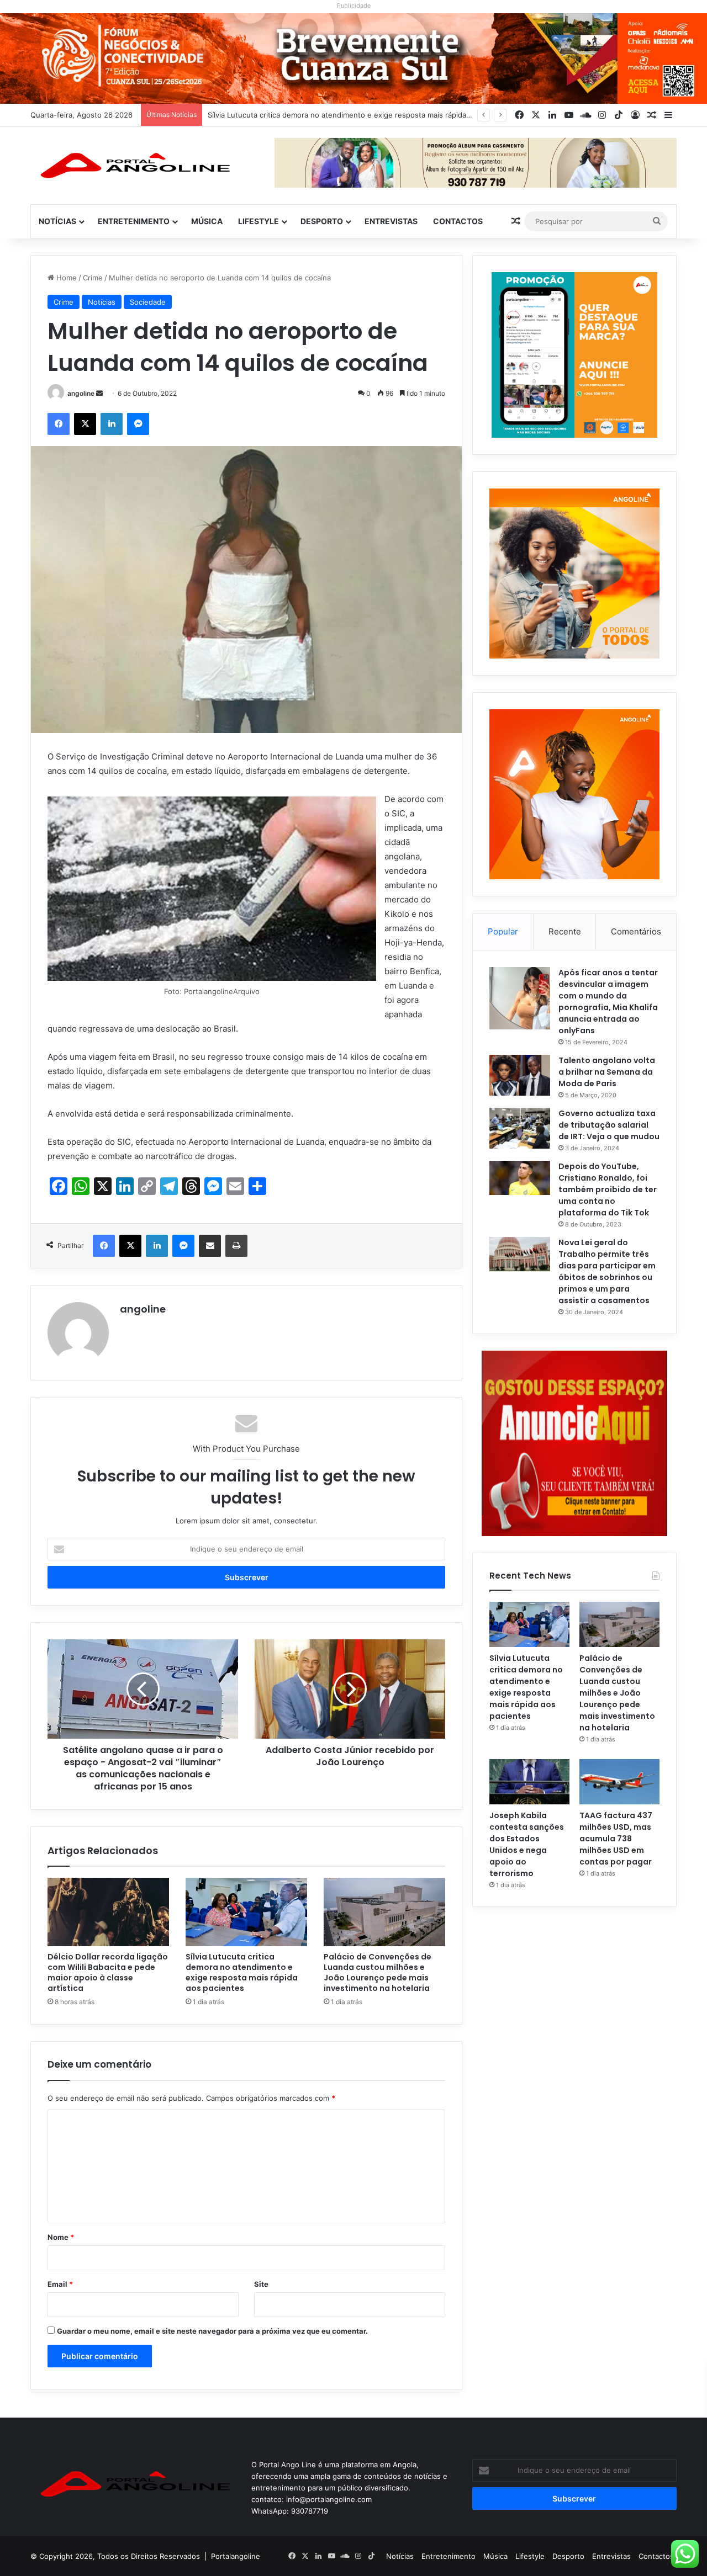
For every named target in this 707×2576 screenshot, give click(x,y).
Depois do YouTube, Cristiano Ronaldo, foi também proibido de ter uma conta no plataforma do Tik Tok (608, 1189)
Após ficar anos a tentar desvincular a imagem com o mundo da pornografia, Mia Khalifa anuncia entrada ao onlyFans (608, 1002)
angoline (81, 393)
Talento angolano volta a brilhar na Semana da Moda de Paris (607, 1072)
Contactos (458, 221)
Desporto (322, 221)
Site (261, 2284)
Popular (503, 931)
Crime (93, 278)
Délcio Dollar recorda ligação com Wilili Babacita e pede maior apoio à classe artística (108, 1972)
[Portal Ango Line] (133, 166)
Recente (565, 931)
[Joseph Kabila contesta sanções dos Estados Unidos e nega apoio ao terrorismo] (529, 1782)
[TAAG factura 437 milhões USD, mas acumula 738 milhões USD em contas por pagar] (619, 1782)
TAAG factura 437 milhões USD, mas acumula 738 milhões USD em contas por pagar (616, 1839)
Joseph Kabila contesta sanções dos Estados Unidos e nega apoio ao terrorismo (527, 1844)
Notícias (57, 221)
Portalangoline (236, 2556)
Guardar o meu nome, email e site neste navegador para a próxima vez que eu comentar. (212, 2331)
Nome (61, 2237)
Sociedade (148, 302)
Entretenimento (134, 221)
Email (60, 2284)
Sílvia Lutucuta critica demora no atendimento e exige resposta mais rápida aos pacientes (242, 1972)
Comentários (636, 931)
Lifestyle (258, 221)
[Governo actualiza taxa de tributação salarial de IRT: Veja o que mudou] (520, 1128)
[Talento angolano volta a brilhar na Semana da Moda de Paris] (520, 1075)
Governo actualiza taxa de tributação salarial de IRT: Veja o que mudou (609, 1125)
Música (207, 221)
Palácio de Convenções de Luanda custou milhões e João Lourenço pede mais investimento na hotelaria (388, 115)
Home (65, 278)
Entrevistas (391, 221)
